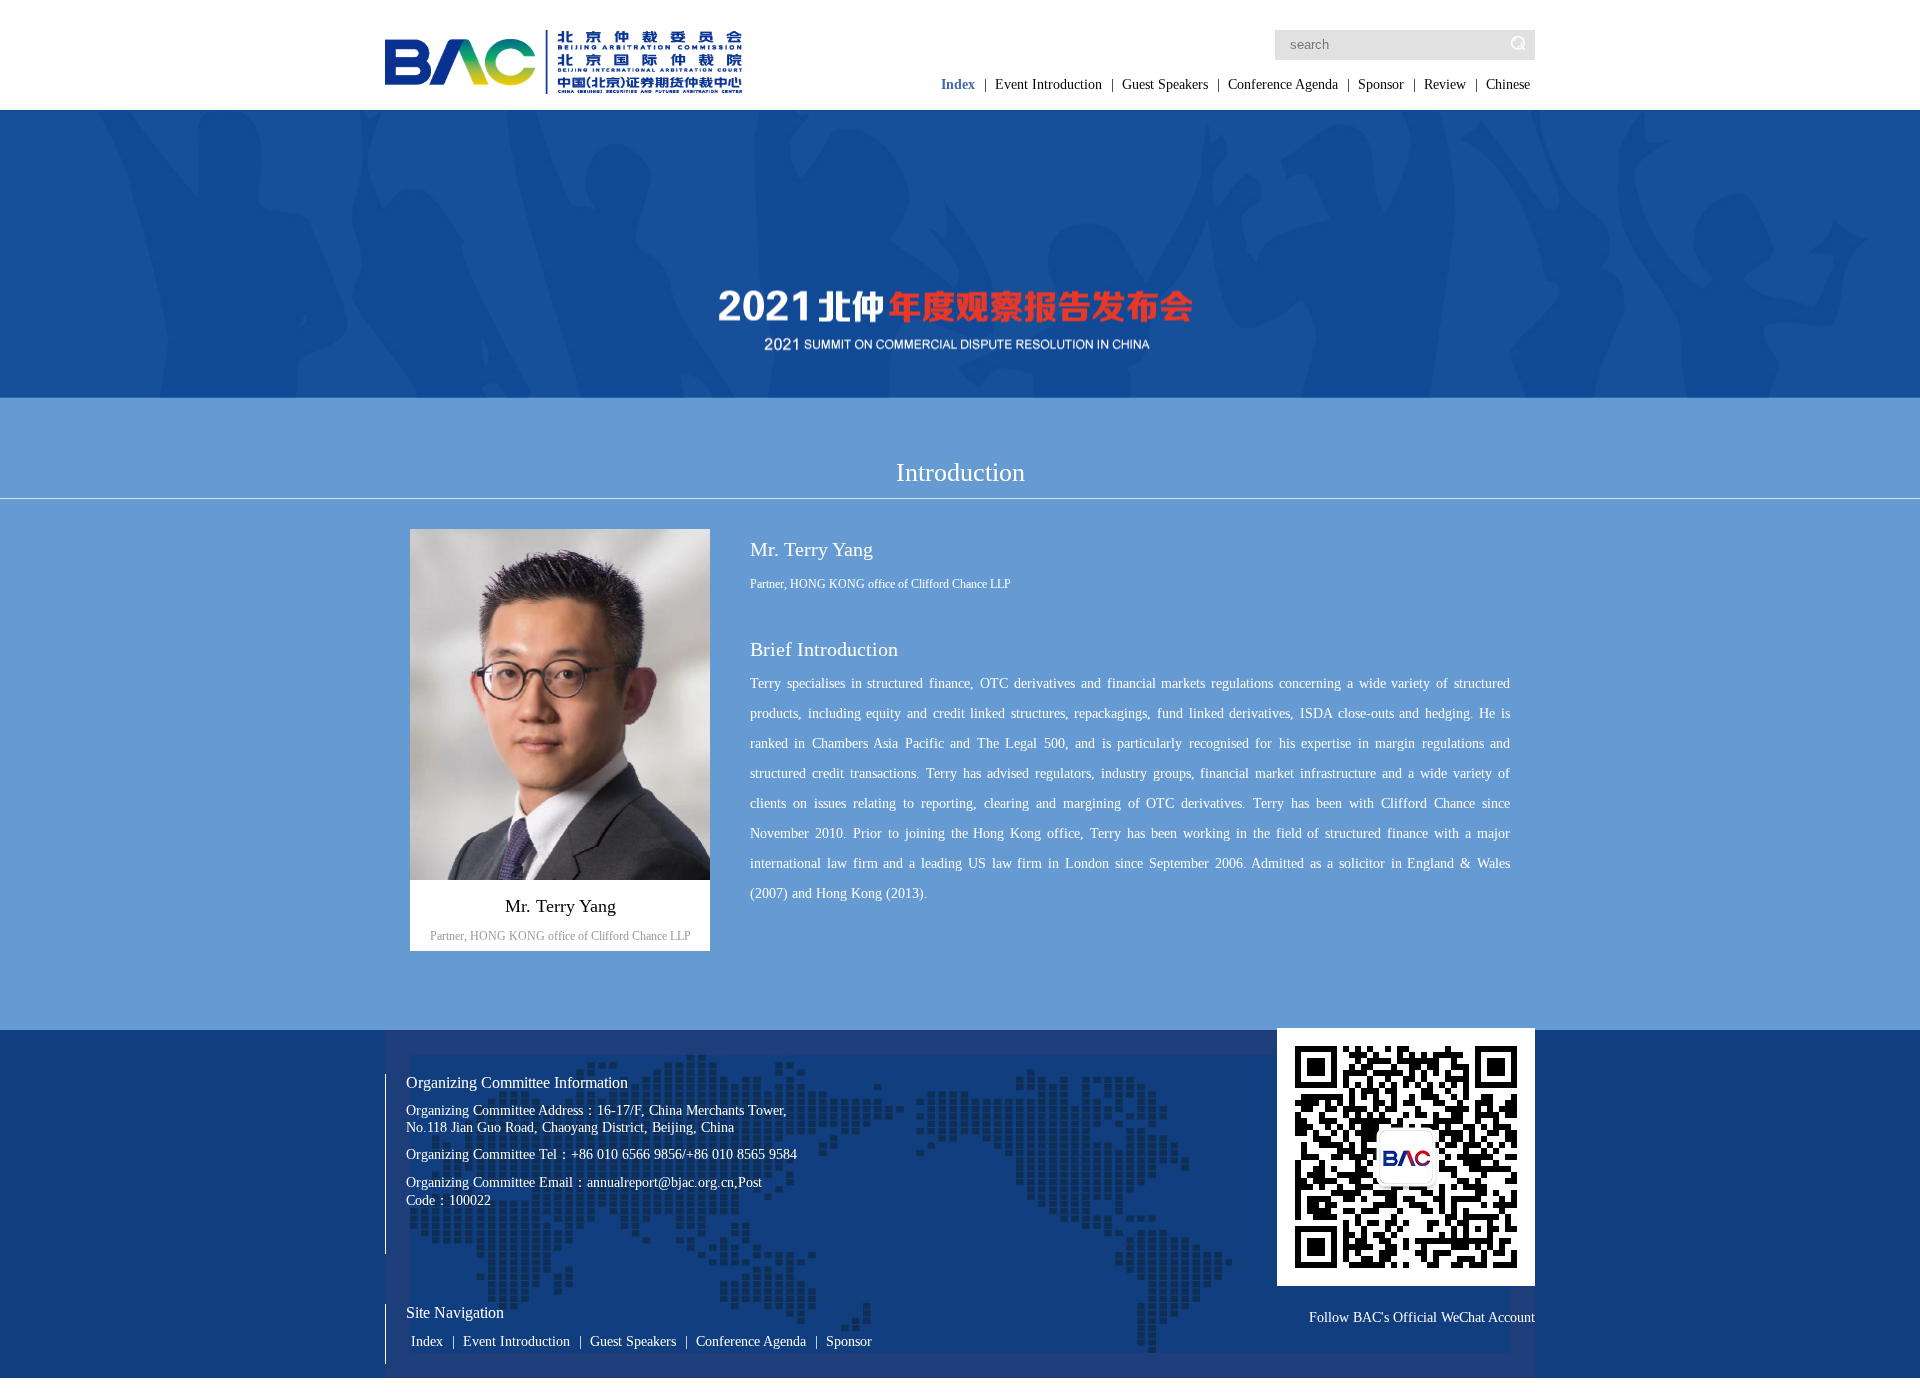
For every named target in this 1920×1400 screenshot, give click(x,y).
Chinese (1508, 84)
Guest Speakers (1165, 84)
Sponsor (1381, 84)
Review (1445, 84)
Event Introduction (1048, 84)
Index (958, 84)
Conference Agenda (1283, 84)
